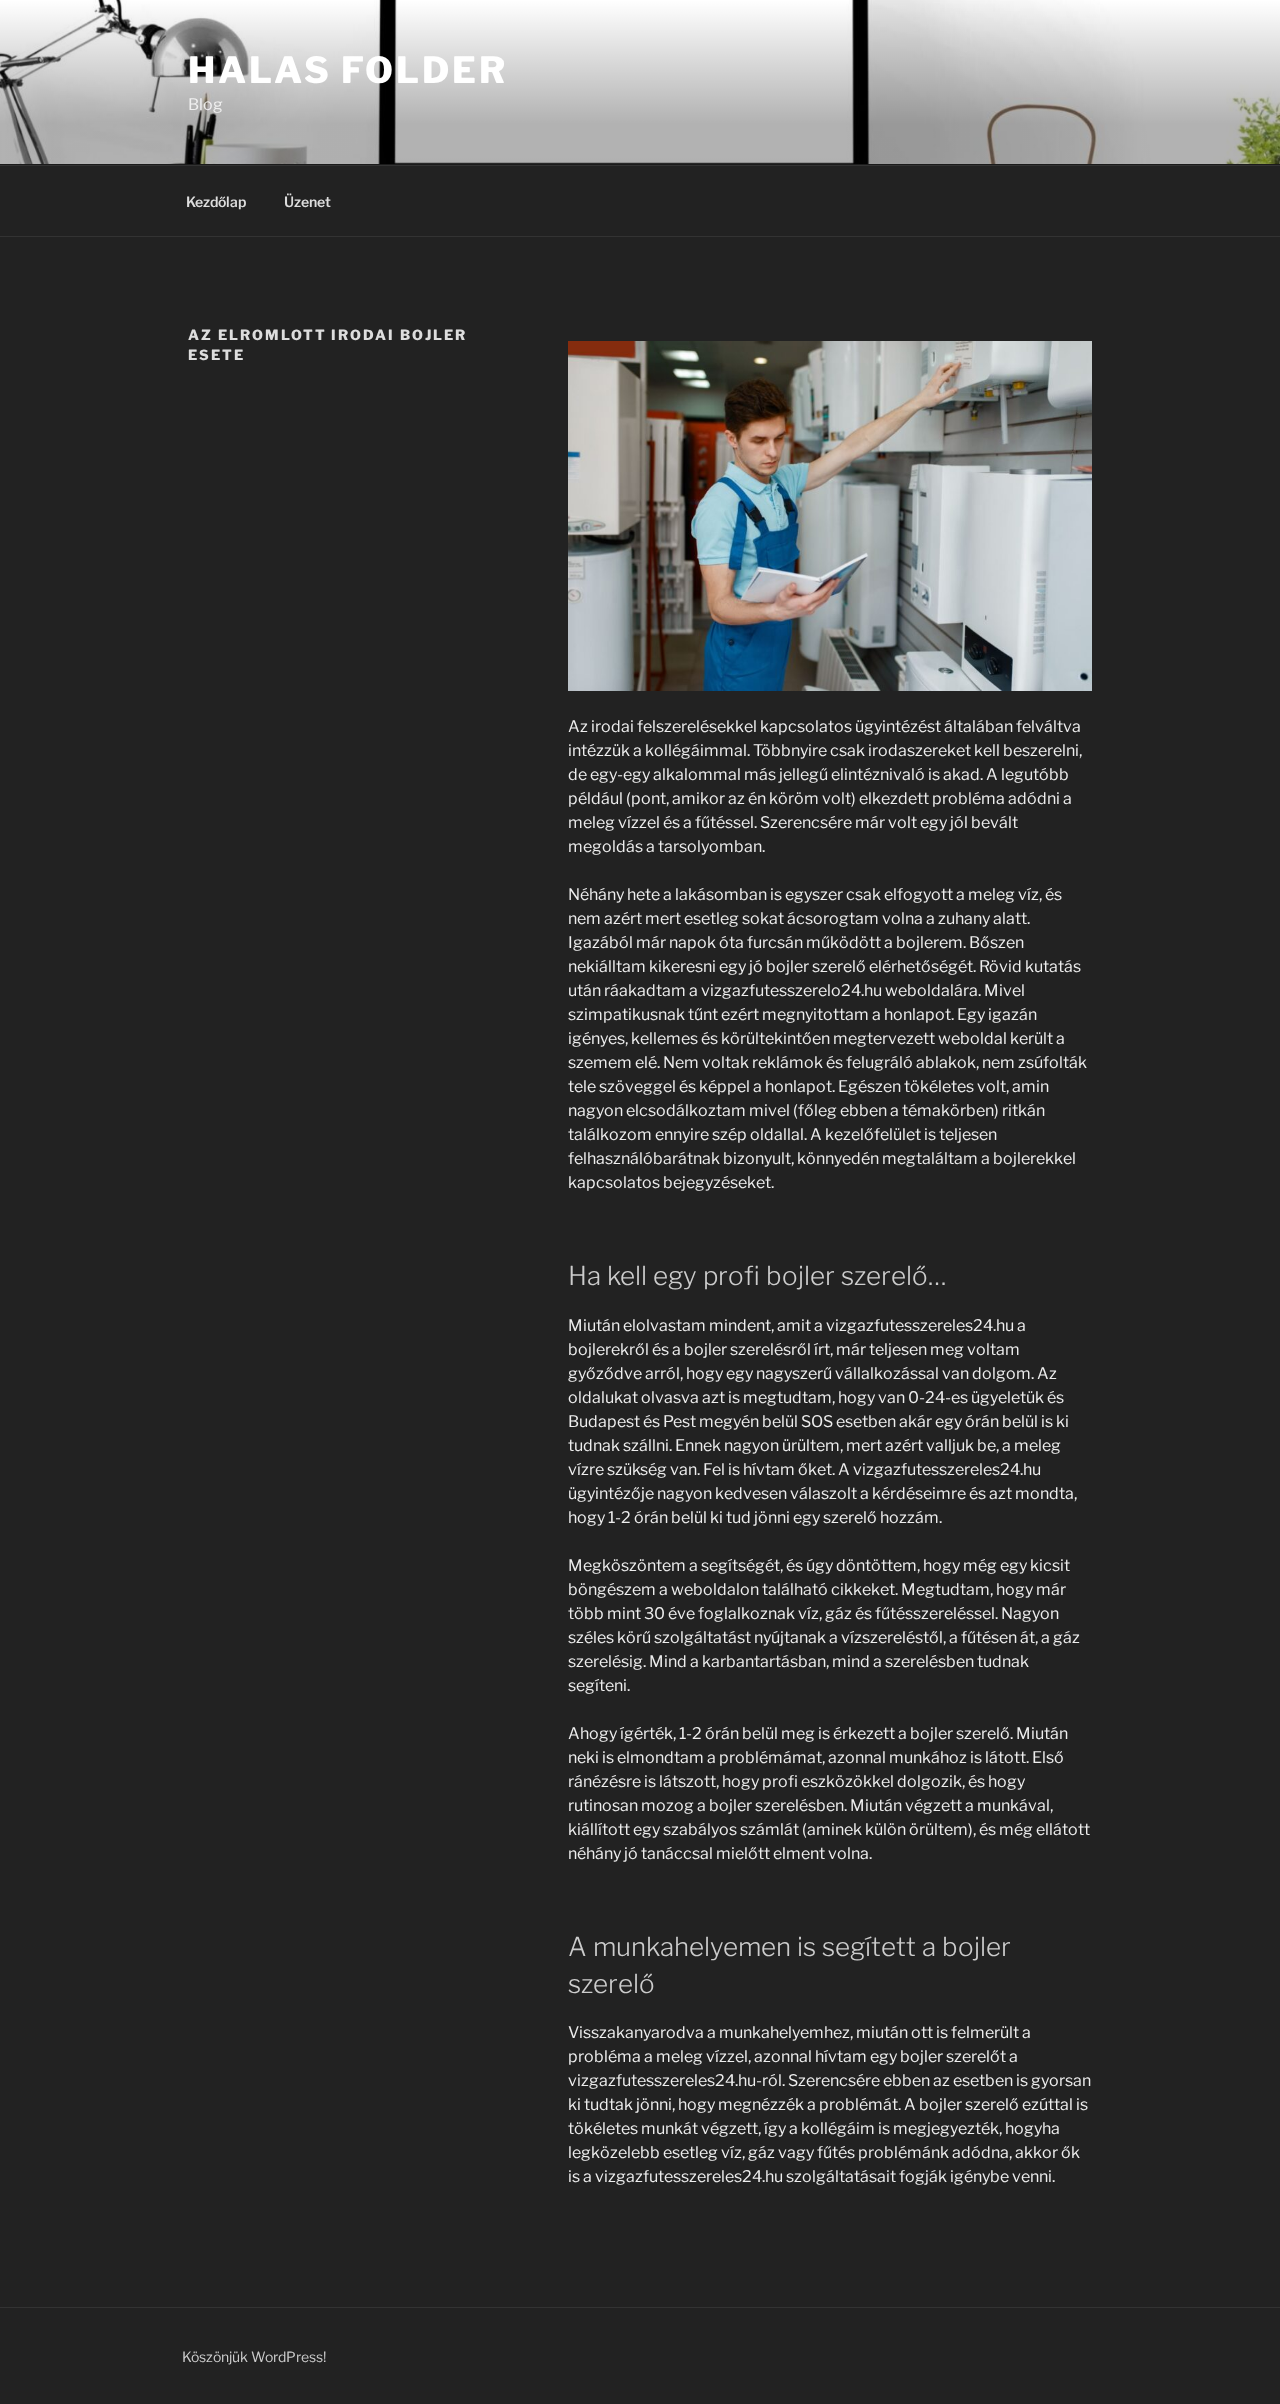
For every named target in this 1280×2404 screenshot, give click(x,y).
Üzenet (307, 201)
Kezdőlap (216, 201)
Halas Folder (348, 70)
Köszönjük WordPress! (254, 2356)
